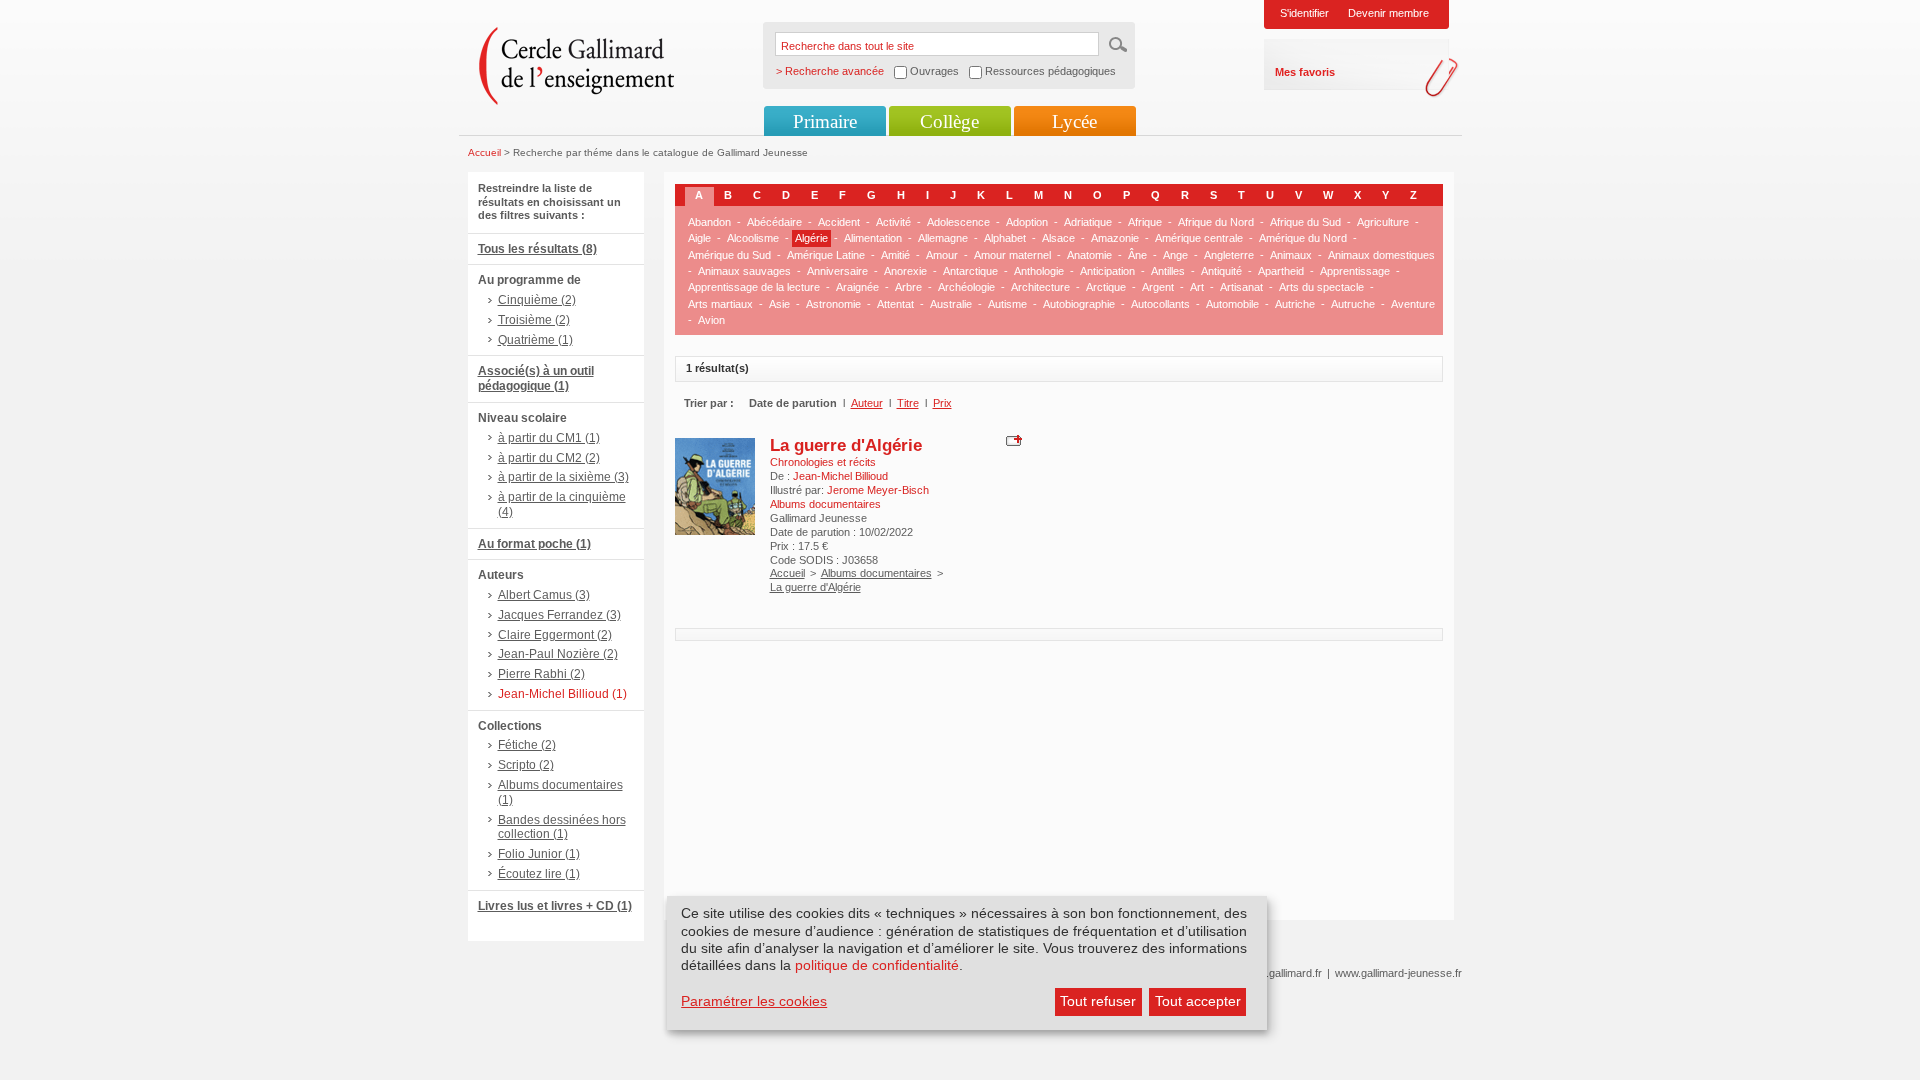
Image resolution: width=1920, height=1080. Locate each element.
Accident (839, 222)
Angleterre (1229, 255)
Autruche (1353, 304)
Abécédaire (774, 222)
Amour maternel (1012, 255)
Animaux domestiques (1381, 255)
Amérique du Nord (1303, 238)
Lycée (1074, 121)
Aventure (1413, 304)
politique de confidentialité (877, 965)
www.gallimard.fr (1282, 973)
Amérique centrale (1199, 238)
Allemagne (943, 238)
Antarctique (970, 271)
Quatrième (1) (535, 340)
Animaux (1291, 255)
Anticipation (1107, 271)
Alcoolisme (753, 238)
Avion (711, 320)
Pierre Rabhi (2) (541, 674)
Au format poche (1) (534, 544)
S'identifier (1304, 13)
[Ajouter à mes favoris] (1011, 439)
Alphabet (1005, 238)
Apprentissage (1355, 271)
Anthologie (1039, 271)
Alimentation (873, 238)
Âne (1137, 255)
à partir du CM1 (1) (549, 438)
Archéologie (966, 287)
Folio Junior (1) (539, 854)
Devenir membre (1388, 13)
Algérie (811, 238)
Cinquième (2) (537, 300)
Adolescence (958, 222)
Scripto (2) (526, 765)
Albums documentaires (876, 573)
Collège (949, 121)
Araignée (857, 287)
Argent (1158, 287)
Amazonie (1115, 238)
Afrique (1145, 222)
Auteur (867, 403)
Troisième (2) (534, 320)
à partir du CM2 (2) (549, 458)
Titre (908, 403)
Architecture (1040, 287)
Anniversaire (837, 271)
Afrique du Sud (1305, 222)
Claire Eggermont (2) (555, 635)
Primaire (825, 121)
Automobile (1232, 304)
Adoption (1027, 222)
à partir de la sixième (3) (563, 477)
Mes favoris (1305, 72)
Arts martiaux (720, 304)
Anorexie (905, 271)
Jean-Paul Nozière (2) (558, 654)
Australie (951, 304)
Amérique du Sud (729, 255)
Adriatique (1088, 222)
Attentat (895, 304)
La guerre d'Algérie (846, 445)
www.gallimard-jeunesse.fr (1398, 973)
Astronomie (833, 304)
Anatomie (1089, 255)
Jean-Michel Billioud (840, 476)
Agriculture (1383, 222)
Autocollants (1160, 304)
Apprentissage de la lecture (754, 287)
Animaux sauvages (744, 271)
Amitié (895, 255)
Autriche (1295, 304)
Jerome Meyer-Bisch (878, 490)
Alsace (1058, 238)
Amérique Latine (826, 255)
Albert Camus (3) (544, 595)
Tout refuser (1098, 1001)
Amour (942, 255)
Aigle (699, 238)
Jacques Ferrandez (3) (559, 615)
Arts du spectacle (1321, 287)
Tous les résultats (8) (537, 249)
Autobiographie (1079, 304)
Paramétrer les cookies (754, 1001)
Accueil (484, 152)
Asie (779, 304)
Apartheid (1281, 271)
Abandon (709, 222)
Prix (942, 403)
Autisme (1007, 304)
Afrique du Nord (1216, 222)
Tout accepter (1198, 1001)
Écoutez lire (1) (539, 874)
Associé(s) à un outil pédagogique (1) (536, 378)
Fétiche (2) (527, 745)
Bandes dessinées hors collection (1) (562, 827)
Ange (1175, 255)
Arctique (1106, 287)
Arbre (908, 287)
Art (1197, 287)
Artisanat (1241, 287)
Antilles (1168, 271)
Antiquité (1221, 271)
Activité (893, 222)
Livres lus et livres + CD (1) (555, 906)
